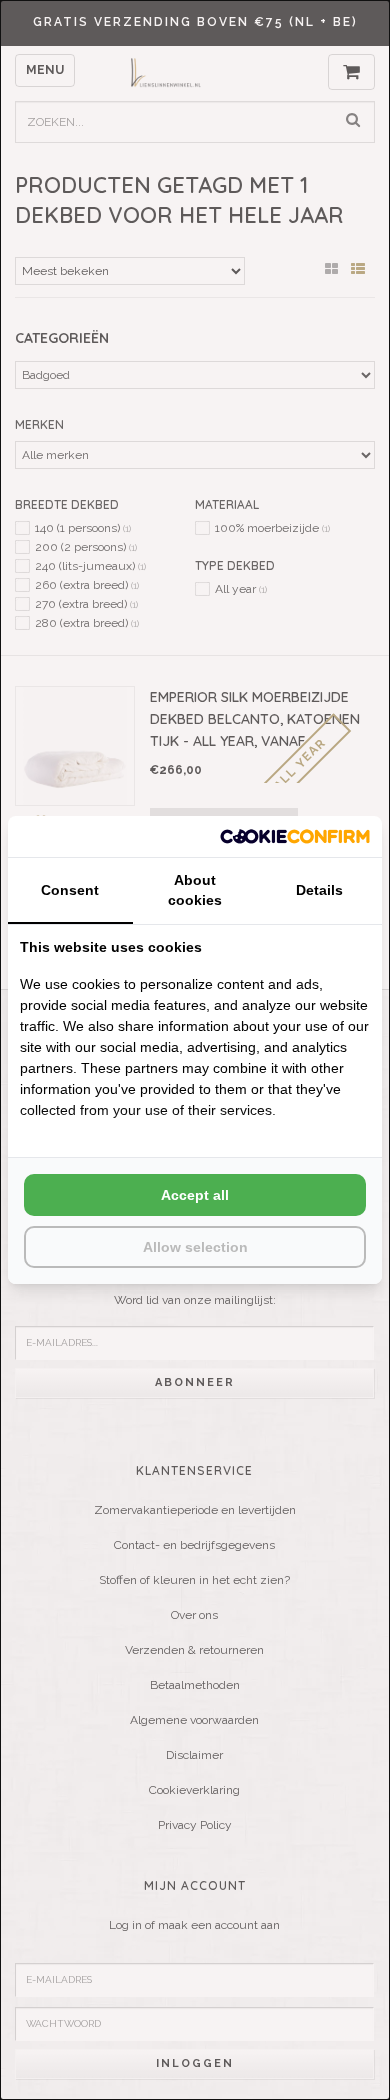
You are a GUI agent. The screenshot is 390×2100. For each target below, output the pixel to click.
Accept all (195, 1195)
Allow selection (195, 1247)
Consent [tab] (70, 890)
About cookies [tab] (195, 890)
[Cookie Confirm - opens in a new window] (295, 836)
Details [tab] (319, 890)
